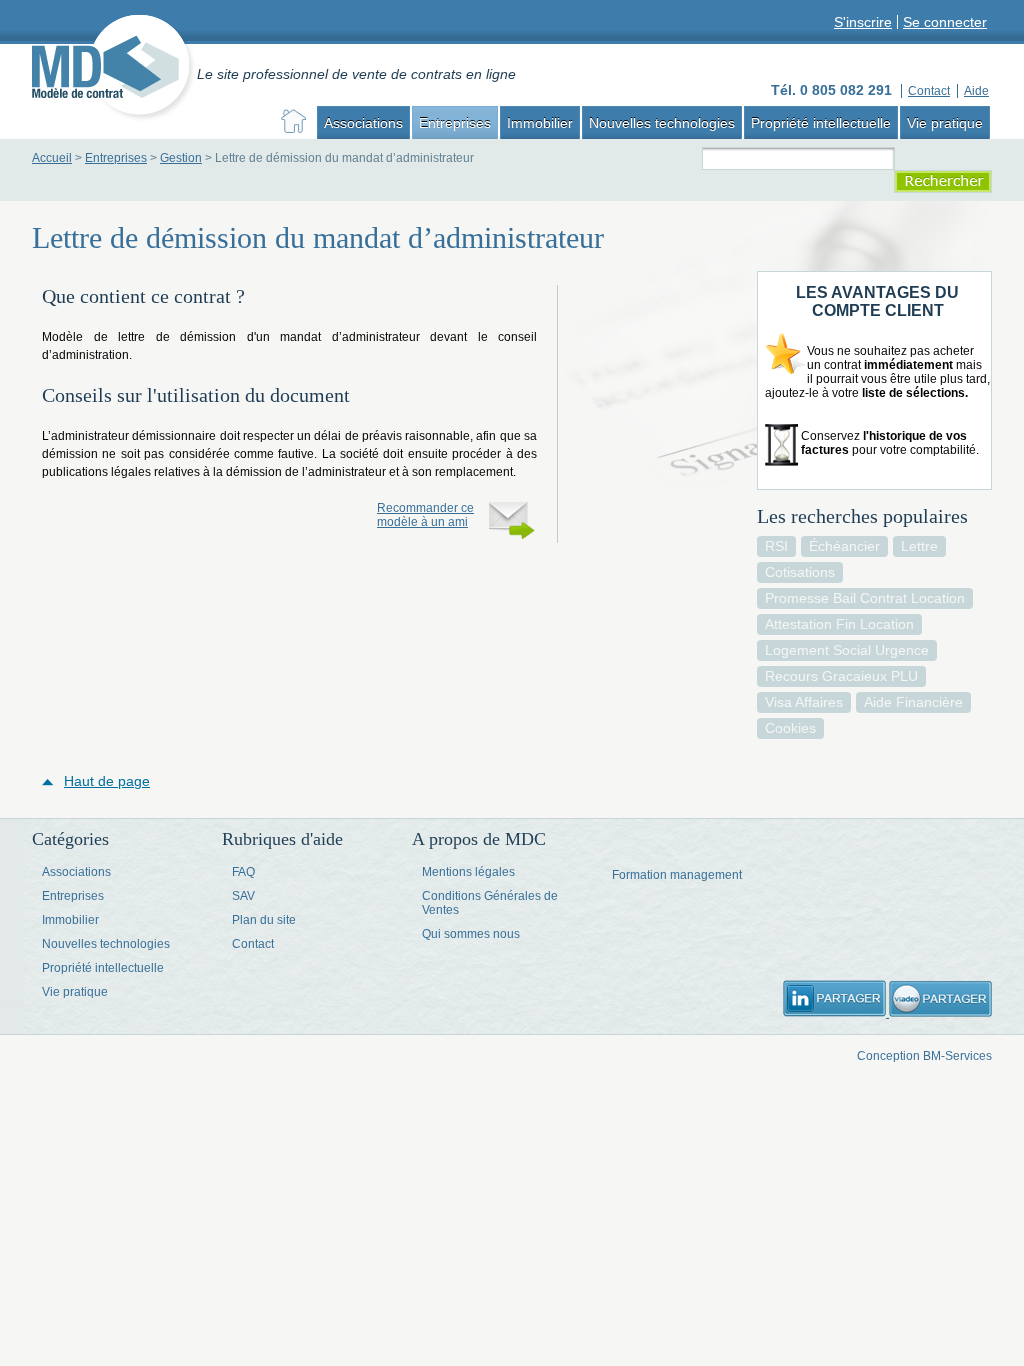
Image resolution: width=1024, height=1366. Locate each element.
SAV (243, 896)
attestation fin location (839, 624)
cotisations (800, 572)
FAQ (243, 872)
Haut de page (107, 781)
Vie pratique (945, 123)
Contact (253, 944)
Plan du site (264, 920)
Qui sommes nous (471, 934)
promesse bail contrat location (865, 598)
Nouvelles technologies (662, 123)
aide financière (913, 702)
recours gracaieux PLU (841, 676)
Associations (363, 123)
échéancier (844, 546)
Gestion (181, 158)
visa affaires (804, 702)
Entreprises (455, 123)
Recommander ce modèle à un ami (425, 515)
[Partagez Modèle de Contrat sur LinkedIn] (836, 1013)
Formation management (677, 875)
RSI (776, 546)
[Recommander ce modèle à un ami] (511, 522)
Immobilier (540, 123)
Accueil (52, 158)
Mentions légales (468, 872)
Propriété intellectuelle (821, 123)
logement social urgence (847, 650)
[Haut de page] (53, 781)
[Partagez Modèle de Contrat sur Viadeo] (940, 1013)
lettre (919, 546)
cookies (790, 728)
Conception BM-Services (924, 1056)
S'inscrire (863, 22)
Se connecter (945, 22)
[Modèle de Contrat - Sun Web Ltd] (114, 70)
